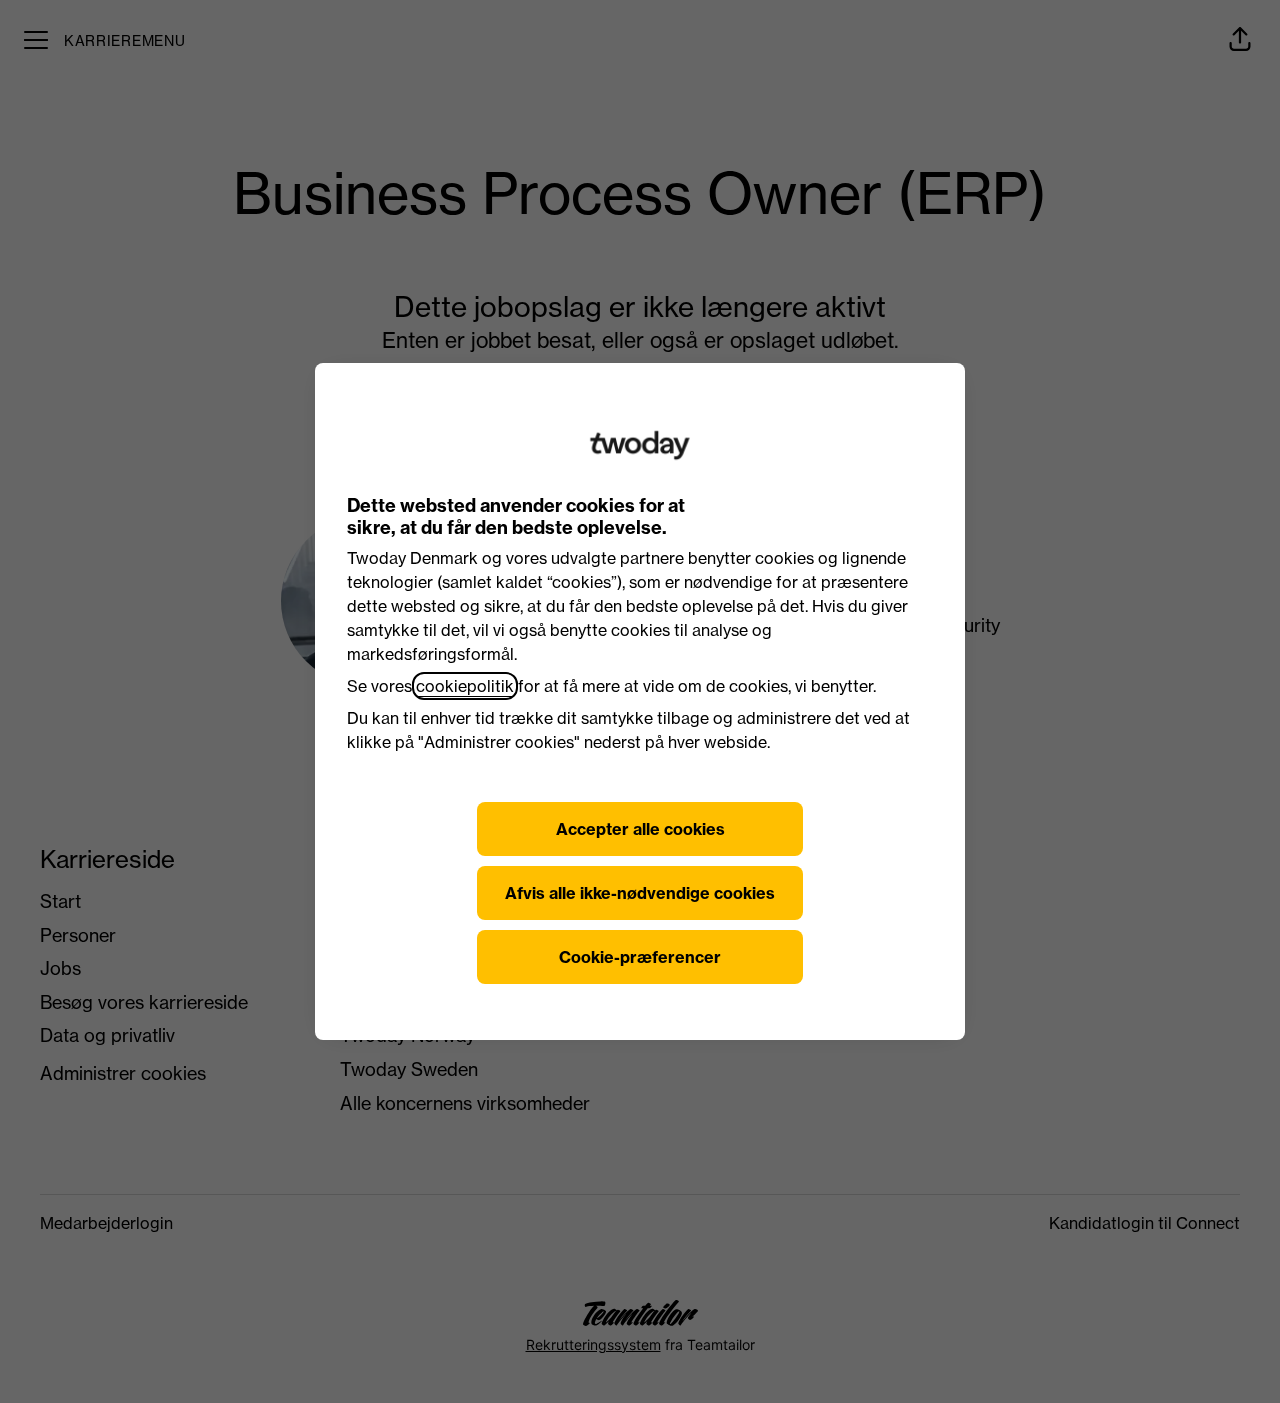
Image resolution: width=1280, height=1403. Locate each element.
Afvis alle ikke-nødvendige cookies (640, 893)
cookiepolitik (465, 686)
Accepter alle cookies (640, 829)
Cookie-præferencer (640, 957)
